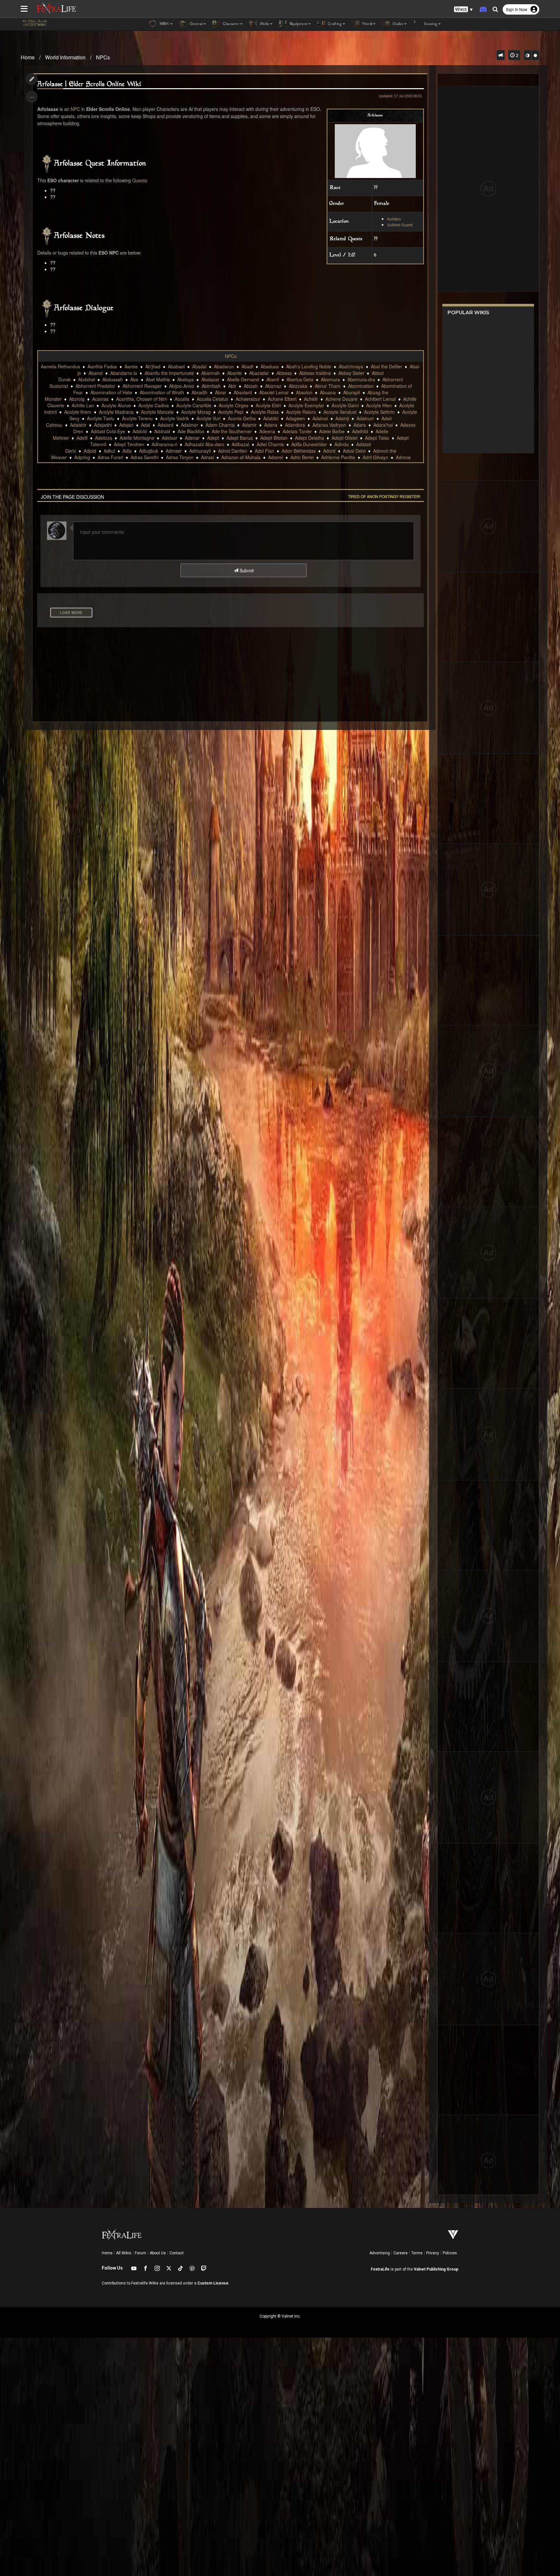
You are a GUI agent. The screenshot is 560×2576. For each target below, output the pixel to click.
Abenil (273, 379)
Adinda (342, 444)
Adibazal (240, 444)
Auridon (394, 219)
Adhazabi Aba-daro (204, 444)
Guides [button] (397, 24)
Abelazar (210, 379)
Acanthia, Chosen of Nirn (142, 399)
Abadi (247, 366)
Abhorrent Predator (95, 386)
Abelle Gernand (243, 379)
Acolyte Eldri (268, 405)
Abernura (330, 379)
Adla (127, 451)
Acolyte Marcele (157, 412)
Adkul (109, 451)
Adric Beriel (302, 457)
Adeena (267, 431)
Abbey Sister (351, 373)
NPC (75, 109)
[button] (463, 10)
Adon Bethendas (299, 451)
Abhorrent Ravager (142, 386)
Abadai (199, 366)
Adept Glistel (344, 438)
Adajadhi (103, 425)
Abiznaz (273, 386)
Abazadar (259, 373)
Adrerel (275, 457)
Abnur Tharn (328, 386)
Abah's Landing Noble (309, 366)
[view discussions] (501, 55)
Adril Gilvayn (375, 457)
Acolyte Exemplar (306, 405)
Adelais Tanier (297, 431)
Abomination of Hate (111, 392)
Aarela (131, 366)
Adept (213, 438)
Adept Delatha (309, 438)
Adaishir (78, 425)
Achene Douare (341, 399)
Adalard (165, 425)
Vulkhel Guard (400, 225)
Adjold (90, 451)
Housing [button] (430, 24)
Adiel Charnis (270, 444)
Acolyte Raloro (301, 412)
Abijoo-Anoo (182, 386)
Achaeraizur (248, 399)
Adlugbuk (149, 451)
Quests (140, 180)
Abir (232, 386)
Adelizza (104, 438)
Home (28, 57)
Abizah (251, 386)
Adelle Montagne (137, 438)
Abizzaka (298, 386)
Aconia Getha (242, 418)
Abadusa (270, 366)
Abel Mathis (158, 379)
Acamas (100, 399)
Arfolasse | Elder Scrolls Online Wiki (89, 84)
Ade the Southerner (232, 431)
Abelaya (186, 379)
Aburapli (352, 392)
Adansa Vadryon (329, 425)
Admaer (174, 451)
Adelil (82, 438)
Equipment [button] (298, 24)
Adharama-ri (164, 444)
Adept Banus (240, 438)
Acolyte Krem (78, 412)
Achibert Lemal (380, 399)
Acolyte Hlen (379, 405)
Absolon (304, 392)
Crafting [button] (334, 24)
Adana (271, 425)
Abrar (221, 392)
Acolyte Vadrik (175, 418)
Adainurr (365, 418)
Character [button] (231, 24)
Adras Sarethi (145, 457)
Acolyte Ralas (265, 412)
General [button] (196, 24)
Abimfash (211, 386)
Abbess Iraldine (315, 373)
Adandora (295, 425)
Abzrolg (77, 399)
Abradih (199, 392)
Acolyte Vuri (208, 418)
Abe (134, 379)
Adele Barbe (332, 431)
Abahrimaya (351, 366)
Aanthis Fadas (102, 366)
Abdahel (87, 379)
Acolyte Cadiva (154, 405)
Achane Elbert (282, 399)
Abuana (328, 392)
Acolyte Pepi (231, 412)
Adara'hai (383, 425)
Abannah (210, 373)
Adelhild (360, 431)
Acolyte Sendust (340, 412)
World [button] (367, 24)
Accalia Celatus (212, 399)
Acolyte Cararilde (194, 405)
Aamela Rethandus (60, 366)
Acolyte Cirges (233, 405)
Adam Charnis (220, 425)
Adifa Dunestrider (309, 444)
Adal (146, 425)
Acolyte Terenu (137, 418)
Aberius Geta (300, 379)
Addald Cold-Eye (108, 431)
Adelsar (169, 438)
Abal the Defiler (386, 366)
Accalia (182, 399)
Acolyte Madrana (116, 412)
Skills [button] (264, 24)
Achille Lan (83, 405)
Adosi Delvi (354, 451)
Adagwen (295, 418)
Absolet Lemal (274, 392)
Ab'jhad (153, 366)
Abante (234, 373)
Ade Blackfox (191, 431)
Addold (140, 431)
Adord (329, 451)
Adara (360, 425)
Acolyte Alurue (116, 405)
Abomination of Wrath (162, 392)
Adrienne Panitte (338, 457)
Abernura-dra (361, 379)
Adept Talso (377, 438)
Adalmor (189, 425)
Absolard (243, 392)
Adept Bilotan (274, 438)
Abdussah (113, 379)
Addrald (162, 431)
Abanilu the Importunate (169, 373)
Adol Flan (264, 451)
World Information (65, 57)
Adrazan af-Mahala (241, 457)
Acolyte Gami (345, 405)
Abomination (361, 386)
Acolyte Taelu (101, 418)
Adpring (82, 457)
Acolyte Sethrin (379, 412)
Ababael (176, 366)
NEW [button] (164, 24)
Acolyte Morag (196, 412)
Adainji (342, 418)
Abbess (284, 373)
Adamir (249, 425)
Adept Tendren (129, 444)
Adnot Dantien (233, 451)
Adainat (320, 418)
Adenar (192, 438)
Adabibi (271, 418)
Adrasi (207, 457)
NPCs (103, 57)
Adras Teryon (180, 457)
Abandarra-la (124, 373)
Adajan (126, 425)
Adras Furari (110, 457)
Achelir (311, 399)
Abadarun (224, 366)
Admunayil (200, 451)
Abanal (96, 373)
